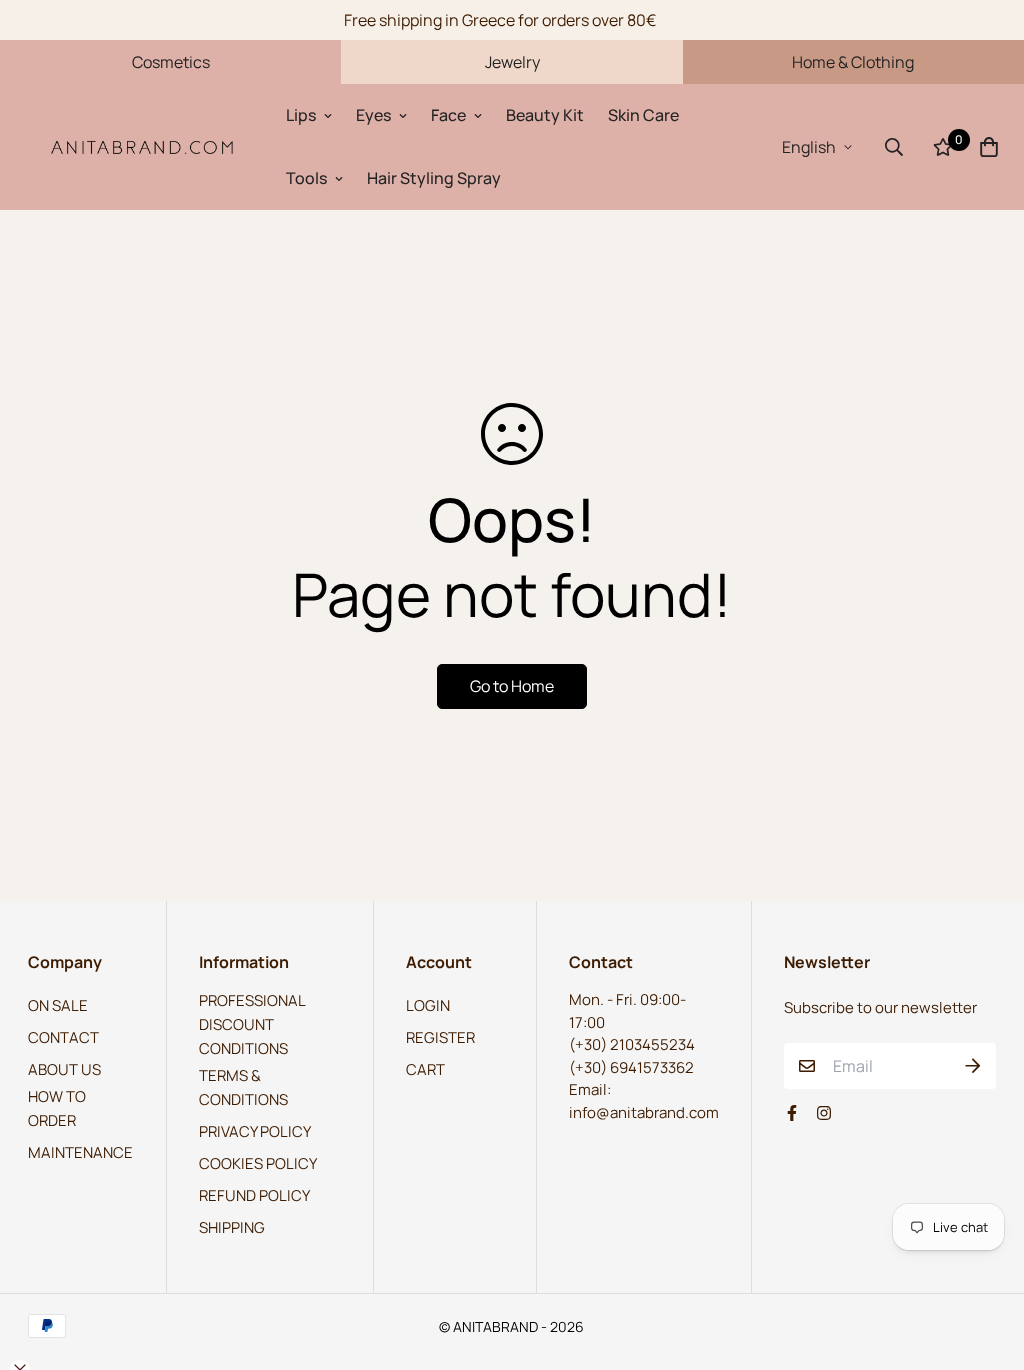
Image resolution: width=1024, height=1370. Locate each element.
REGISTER (440, 1037)
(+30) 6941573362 (631, 1067)
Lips (301, 115)
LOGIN (428, 1005)
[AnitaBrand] (143, 146)
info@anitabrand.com (644, 1112)
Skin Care (643, 115)
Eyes (373, 115)
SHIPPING (232, 1227)
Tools (306, 178)
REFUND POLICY (254, 1195)
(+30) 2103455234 (632, 1044)
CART (425, 1069)
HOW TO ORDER (57, 1108)
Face (448, 115)
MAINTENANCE (80, 1152)
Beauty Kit (545, 115)
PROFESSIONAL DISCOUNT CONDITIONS (252, 1024)
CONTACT (63, 1037)
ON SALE (58, 1005)
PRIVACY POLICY (255, 1131)
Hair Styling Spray (434, 178)
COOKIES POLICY (258, 1163)
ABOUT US (64, 1069)
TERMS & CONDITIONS (243, 1087)
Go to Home (512, 686)
